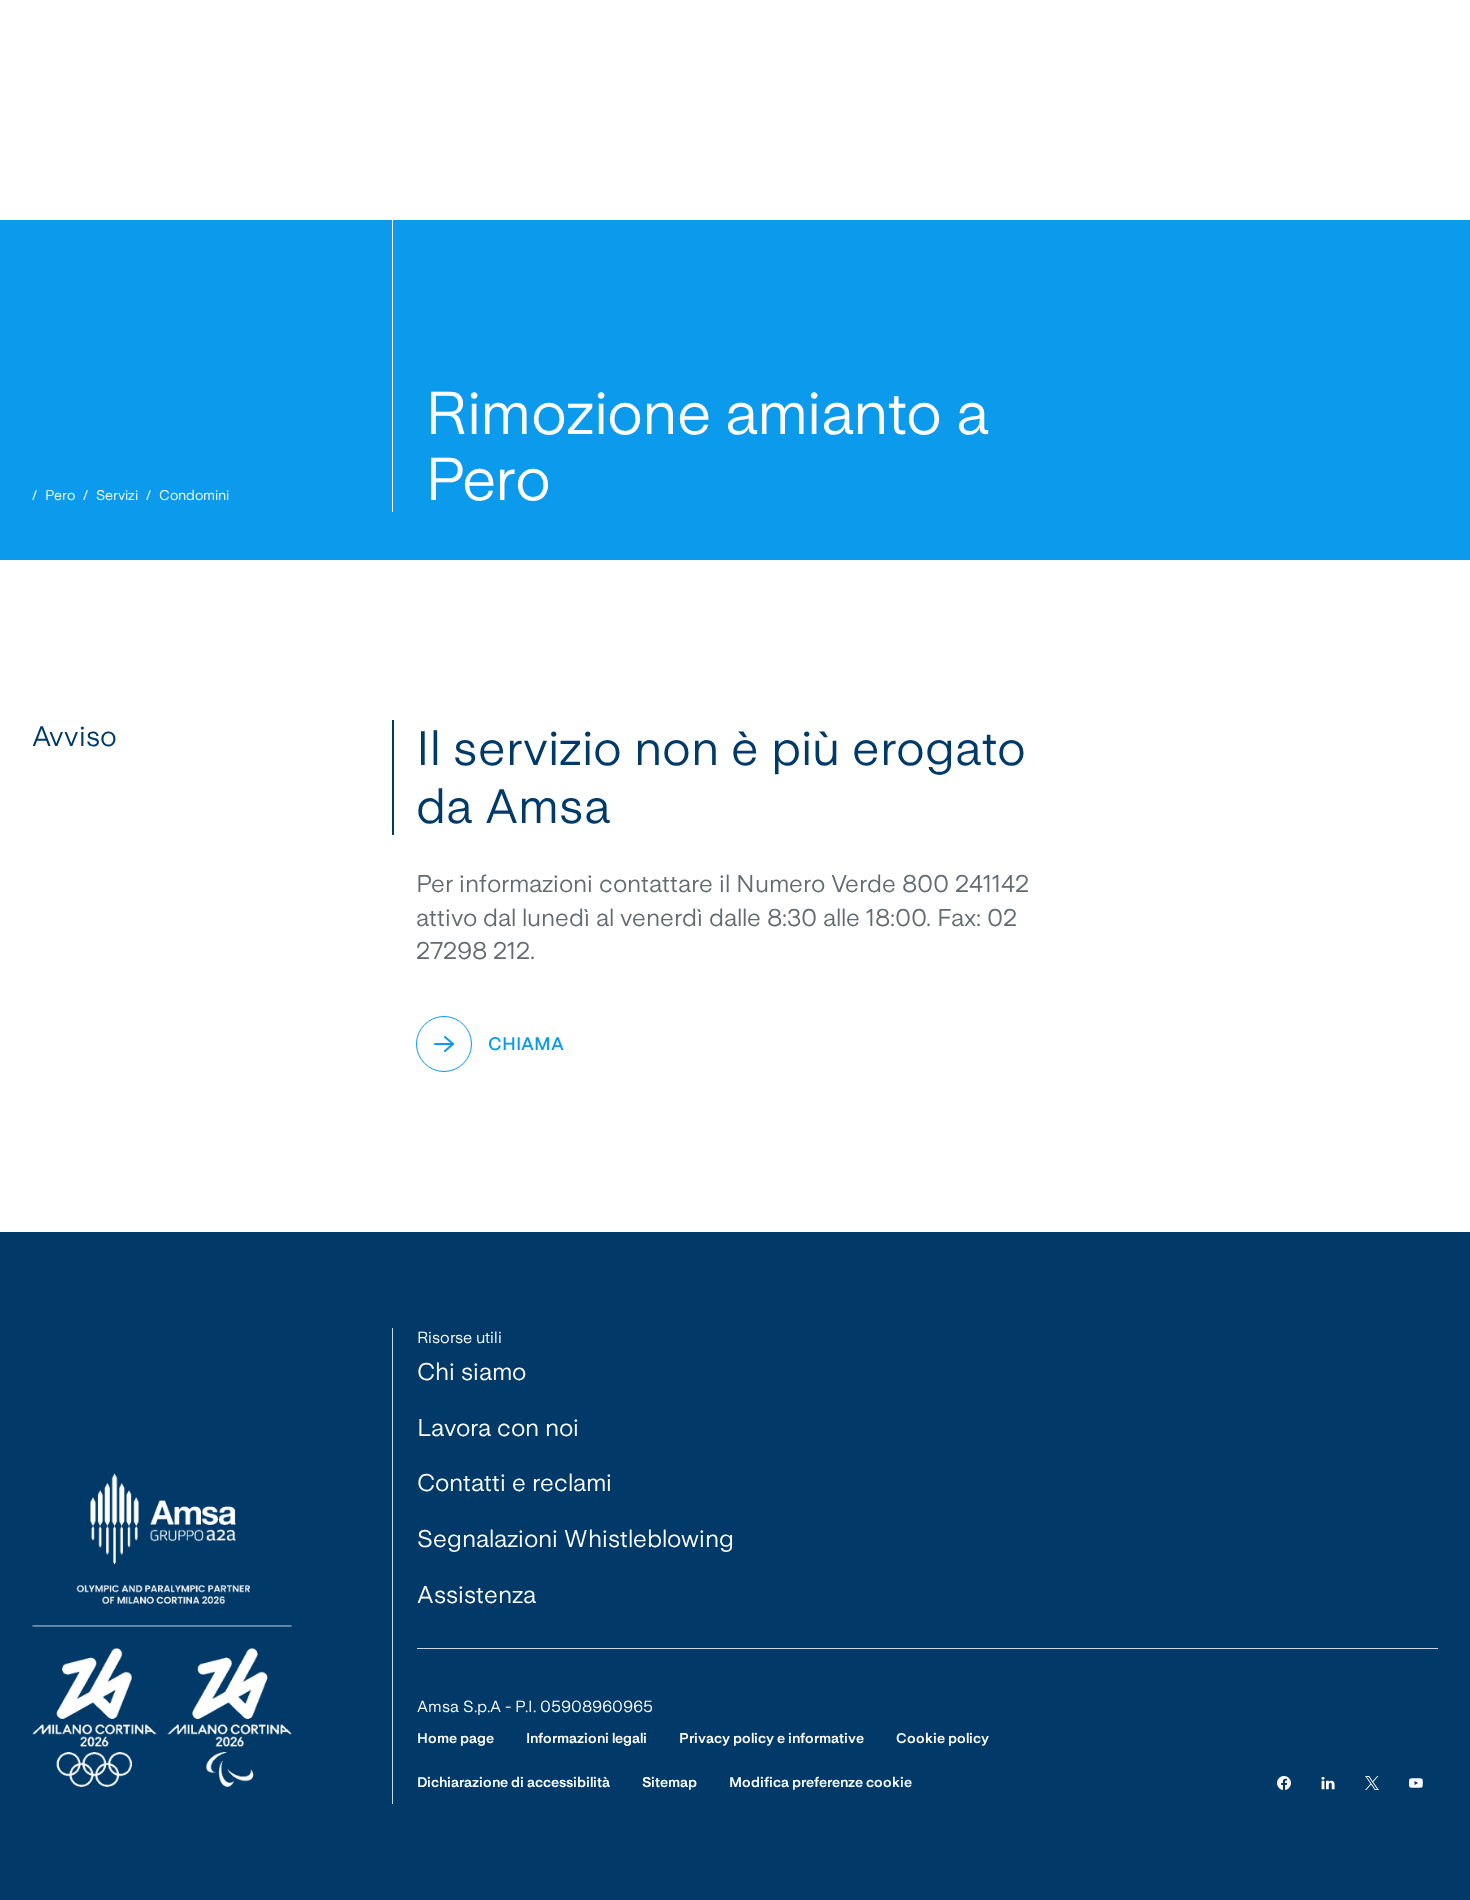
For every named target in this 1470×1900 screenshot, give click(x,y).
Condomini (194, 495)
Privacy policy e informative (771, 1738)
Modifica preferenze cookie (820, 1782)
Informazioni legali (586, 1738)
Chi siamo (471, 1371)
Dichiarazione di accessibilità (513, 1782)
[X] (1372, 1782)
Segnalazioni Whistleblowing (575, 1538)
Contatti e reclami (514, 1482)
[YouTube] (1416, 1782)
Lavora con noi (498, 1427)
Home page (455, 1738)
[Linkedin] (1328, 1782)
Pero (60, 495)
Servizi (117, 495)
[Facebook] (1284, 1782)
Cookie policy (942, 1738)
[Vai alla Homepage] (162, 1631)
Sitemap (669, 1782)
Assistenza (476, 1594)
